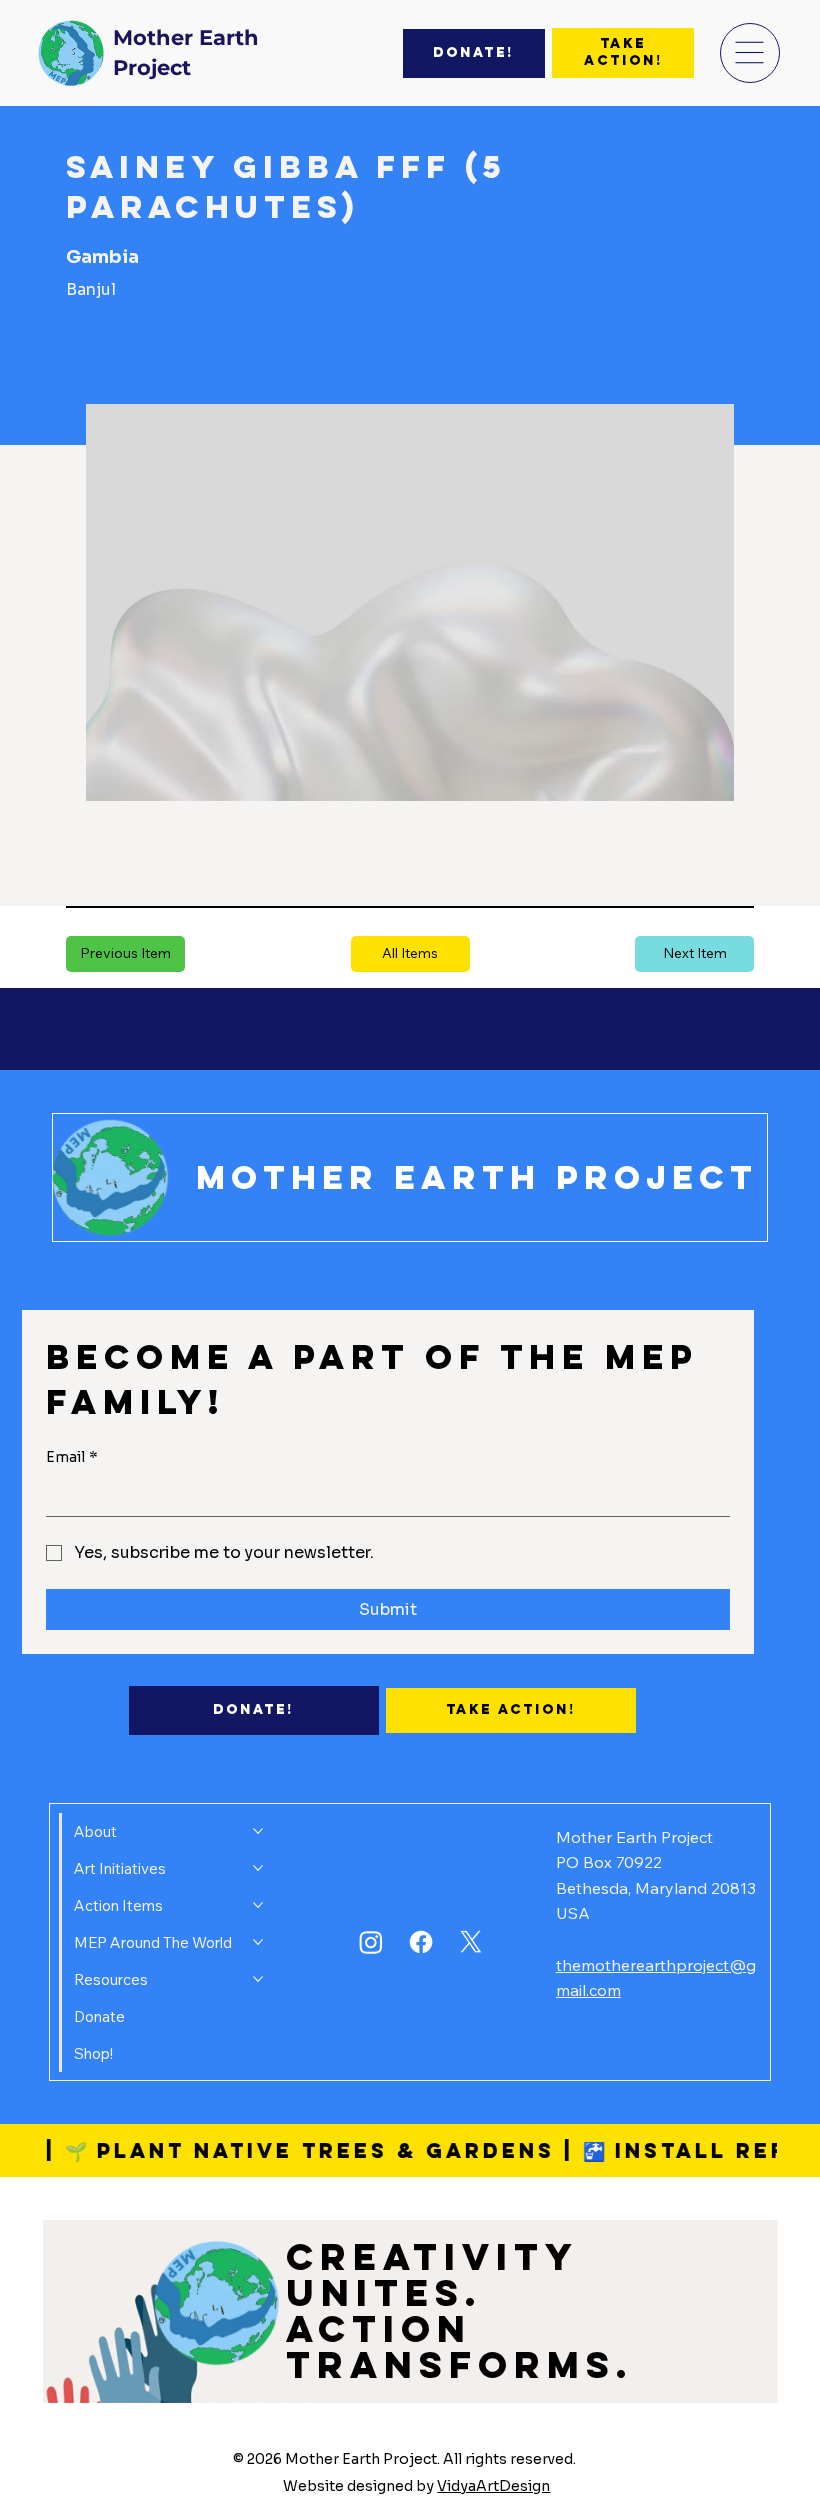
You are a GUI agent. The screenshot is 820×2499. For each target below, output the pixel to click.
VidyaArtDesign (493, 2486)
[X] (471, 1942)
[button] (410, 953)
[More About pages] (258, 1831)
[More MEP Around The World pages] (258, 1942)
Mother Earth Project (477, 1177)
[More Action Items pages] (258, 1905)
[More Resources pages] (258, 1979)
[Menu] (750, 53)
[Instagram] (371, 1942)
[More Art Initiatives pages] (258, 1868)
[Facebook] (421, 1942)
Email (72, 1457)
